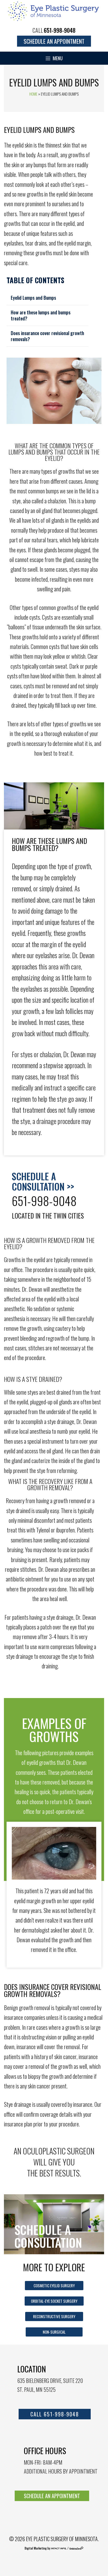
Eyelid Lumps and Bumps (33, 298)
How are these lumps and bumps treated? (41, 315)
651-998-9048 (60, 30)
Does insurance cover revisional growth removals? (47, 336)
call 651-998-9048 (55, 2414)
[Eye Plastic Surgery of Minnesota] (54, 10)
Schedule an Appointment (54, 41)
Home (33, 94)
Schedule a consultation (48, 2236)
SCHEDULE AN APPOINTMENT (52, 2496)
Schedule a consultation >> (43, 1181)
